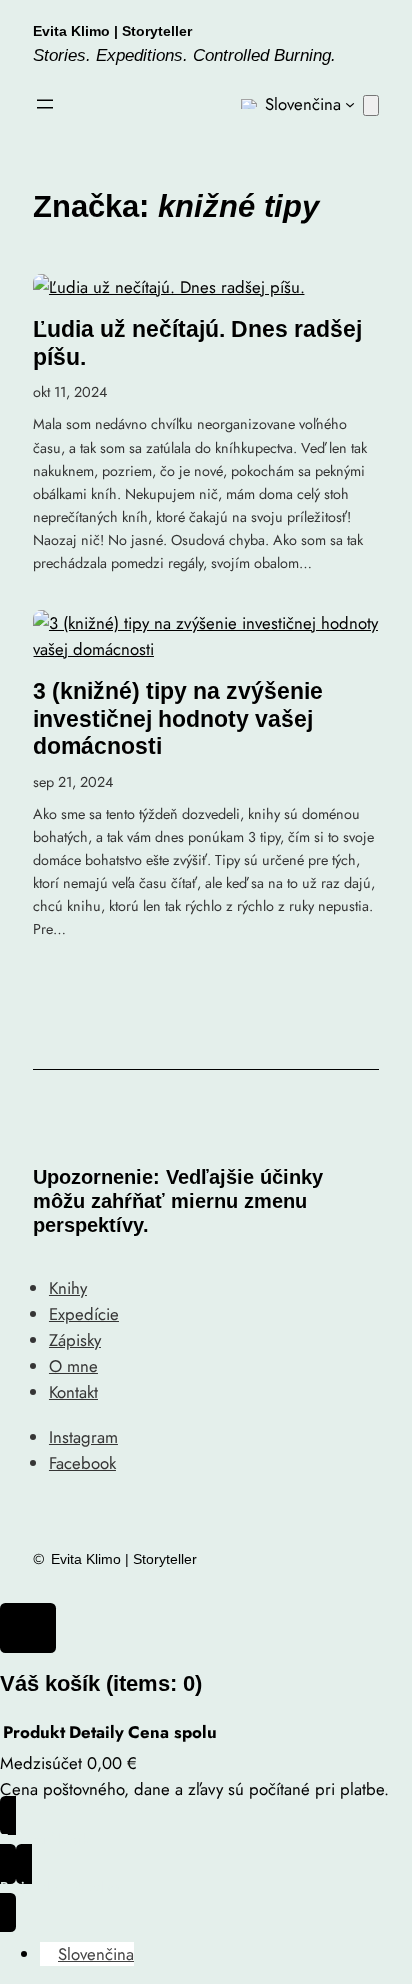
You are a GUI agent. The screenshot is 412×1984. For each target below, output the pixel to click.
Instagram (83, 1437)
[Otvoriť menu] (45, 104)
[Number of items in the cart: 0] (371, 105)
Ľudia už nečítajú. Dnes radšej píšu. (197, 343)
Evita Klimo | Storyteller (112, 31)
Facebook (82, 1463)
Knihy (68, 1288)
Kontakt (73, 1392)
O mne (73, 1366)
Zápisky (75, 1340)
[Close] (28, 1628)
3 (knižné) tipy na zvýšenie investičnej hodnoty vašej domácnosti (178, 718)
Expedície (84, 1314)
